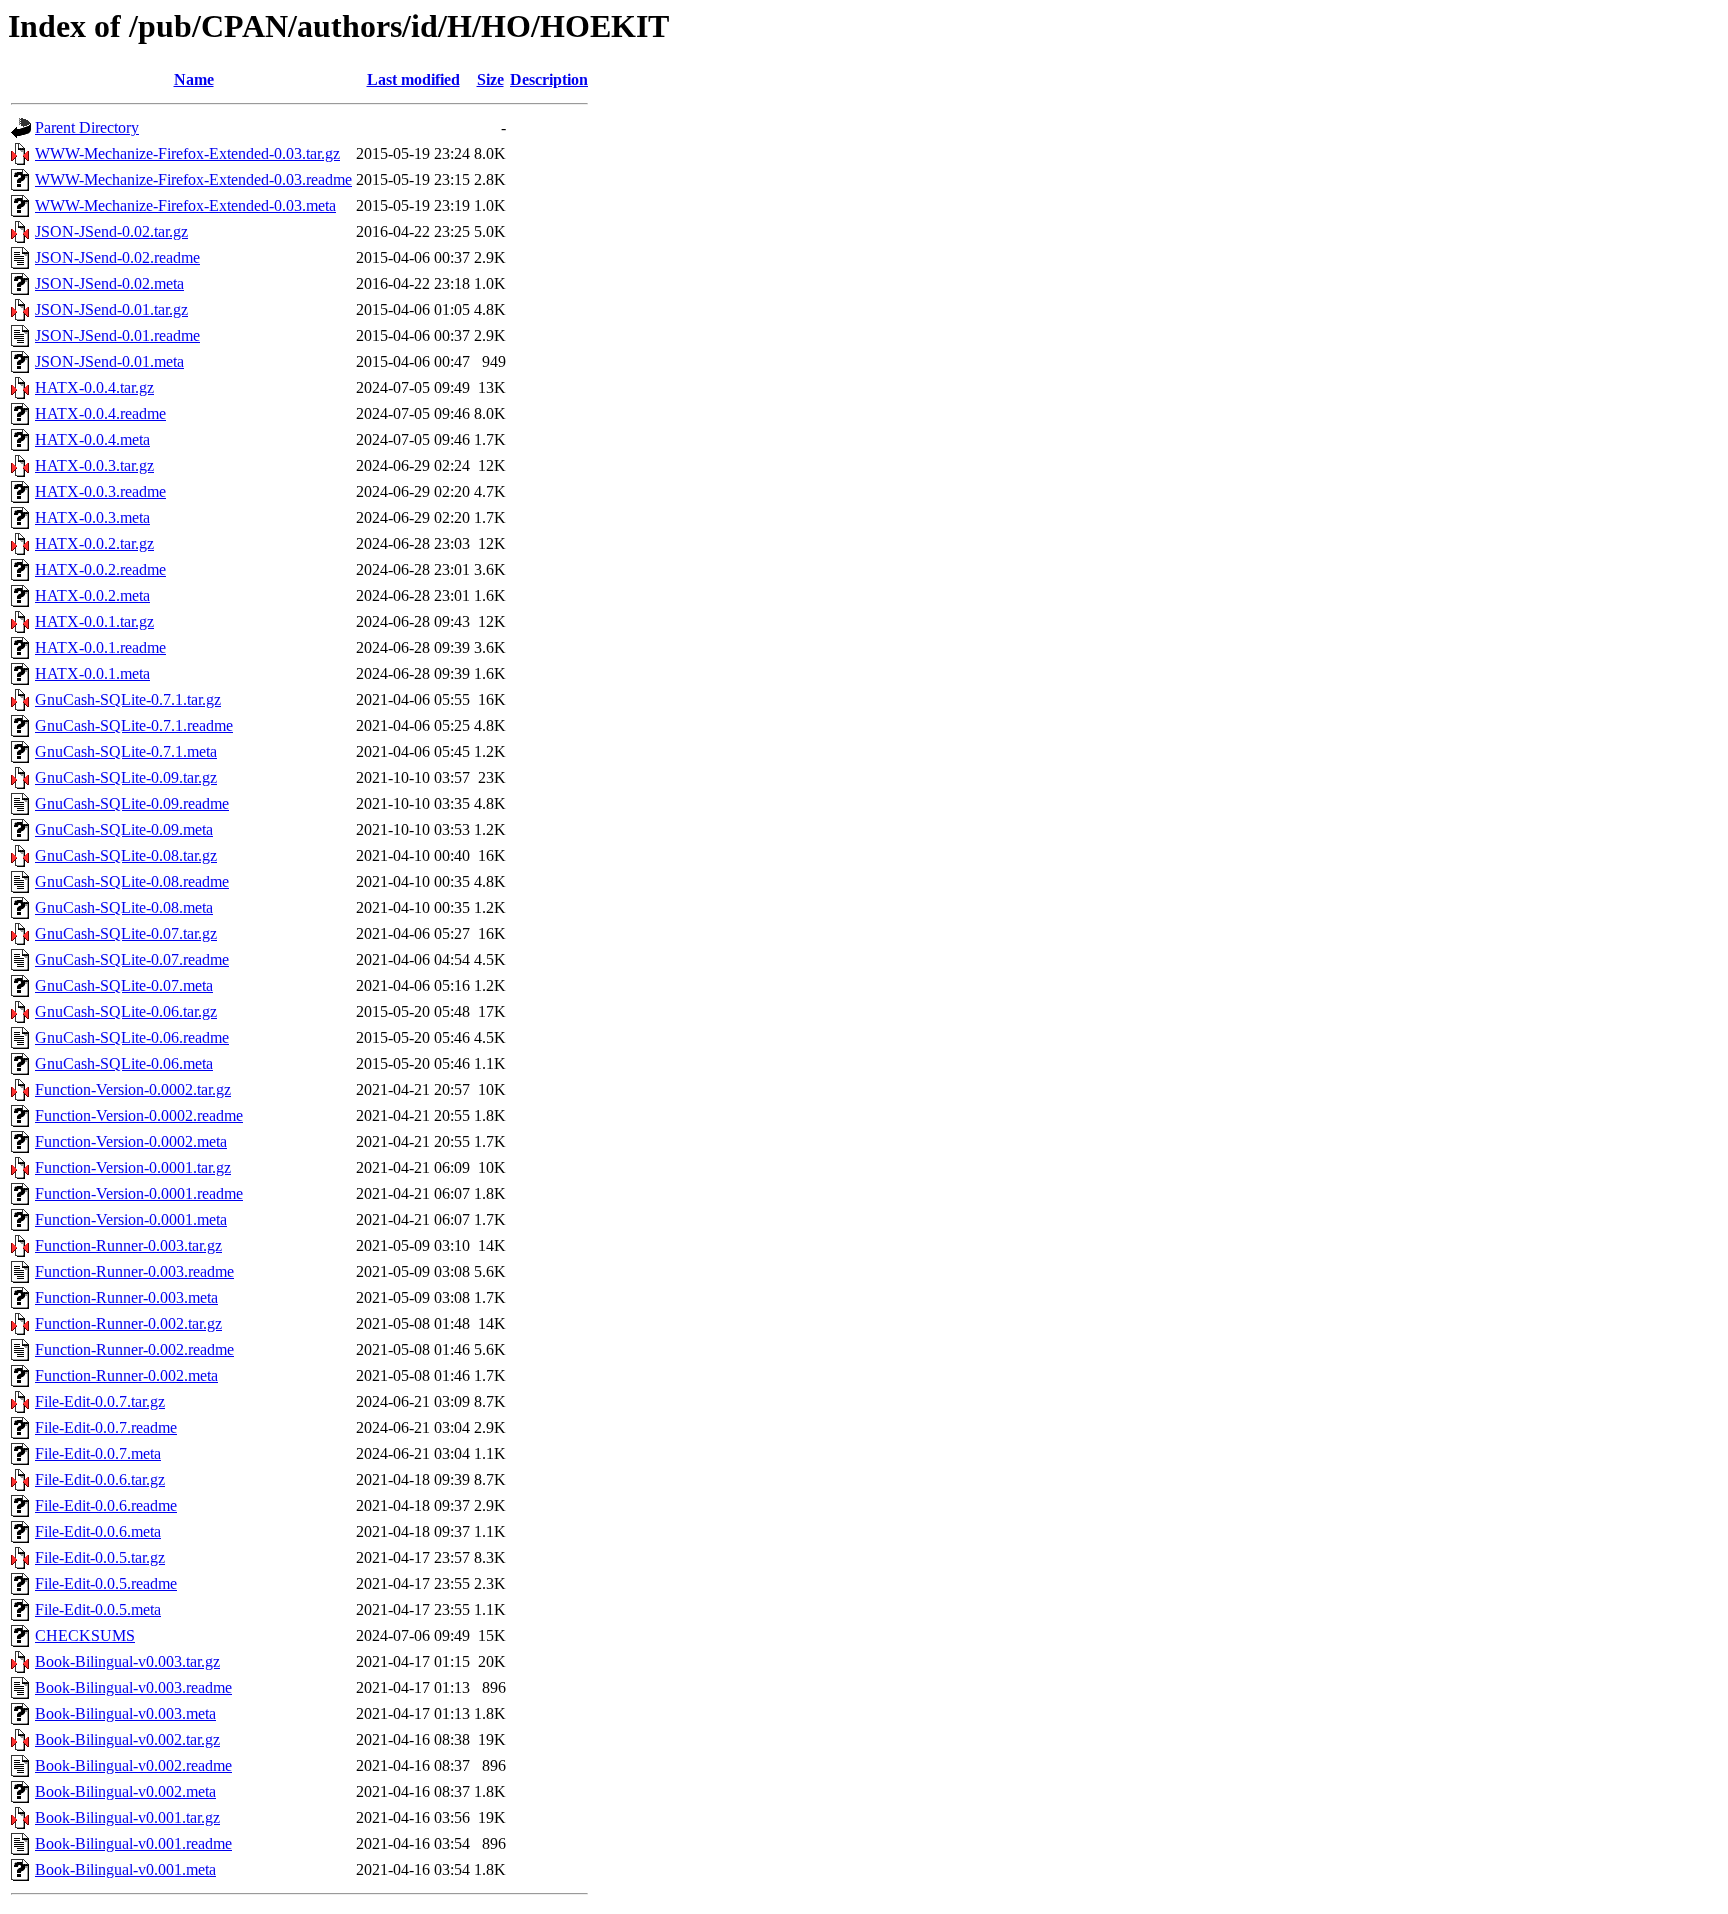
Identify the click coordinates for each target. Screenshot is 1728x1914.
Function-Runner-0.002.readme (134, 1349)
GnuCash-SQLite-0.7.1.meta (126, 751)
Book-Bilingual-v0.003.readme (133, 1687)
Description (549, 79)
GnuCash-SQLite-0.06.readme (132, 1037)
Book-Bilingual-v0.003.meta (125, 1713)
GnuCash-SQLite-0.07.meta (124, 985)
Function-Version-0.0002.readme (139, 1115)
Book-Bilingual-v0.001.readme (133, 1843)
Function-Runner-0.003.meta (126, 1297)
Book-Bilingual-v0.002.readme (133, 1765)
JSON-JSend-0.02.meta (109, 283)
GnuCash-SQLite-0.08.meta (124, 907)
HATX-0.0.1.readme (100, 647)
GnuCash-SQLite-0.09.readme (132, 803)
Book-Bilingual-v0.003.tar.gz (127, 1661)
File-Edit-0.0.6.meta (98, 1531)
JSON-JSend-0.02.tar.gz (111, 231)
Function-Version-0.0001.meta (131, 1219)
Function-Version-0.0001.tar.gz (133, 1167)
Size (490, 79)
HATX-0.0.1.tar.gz (94, 621)
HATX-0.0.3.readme (100, 491)
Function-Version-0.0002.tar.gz (133, 1089)
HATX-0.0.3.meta (92, 517)
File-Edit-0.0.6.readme (106, 1505)
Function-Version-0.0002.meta (131, 1141)
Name (194, 79)
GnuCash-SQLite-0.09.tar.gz (126, 777)
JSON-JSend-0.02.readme (117, 257)
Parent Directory (87, 127)
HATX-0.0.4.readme (100, 413)
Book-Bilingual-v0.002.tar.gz (127, 1739)
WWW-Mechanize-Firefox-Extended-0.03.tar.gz (187, 153)
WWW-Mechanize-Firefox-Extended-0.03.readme (193, 179)
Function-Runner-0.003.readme (134, 1271)
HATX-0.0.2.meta (92, 595)
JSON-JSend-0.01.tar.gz (111, 309)
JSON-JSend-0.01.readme (117, 335)
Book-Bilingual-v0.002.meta (125, 1791)
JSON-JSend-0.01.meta (109, 361)
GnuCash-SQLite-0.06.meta (124, 1063)
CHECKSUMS (85, 1635)
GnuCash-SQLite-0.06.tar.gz (126, 1011)
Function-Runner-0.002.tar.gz (128, 1323)
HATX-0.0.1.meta (92, 673)
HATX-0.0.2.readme (100, 569)
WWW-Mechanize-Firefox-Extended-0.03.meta (185, 205)
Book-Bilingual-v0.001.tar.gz (127, 1817)
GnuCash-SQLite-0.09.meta (124, 829)
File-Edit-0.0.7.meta (98, 1453)
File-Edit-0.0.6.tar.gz (100, 1479)
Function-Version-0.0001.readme (139, 1193)
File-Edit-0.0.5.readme (106, 1583)
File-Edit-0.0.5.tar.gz (100, 1557)
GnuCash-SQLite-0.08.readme (132, 881)
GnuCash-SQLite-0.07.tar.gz (126, 933)
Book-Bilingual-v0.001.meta (125, 1869)
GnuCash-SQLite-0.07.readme (132, 959)
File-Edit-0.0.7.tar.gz (100, 1401)
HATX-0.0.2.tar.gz (94, 543)
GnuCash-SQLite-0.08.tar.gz (126, 855)
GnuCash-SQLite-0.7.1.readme (134, 725)
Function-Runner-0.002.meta (126, 1375)
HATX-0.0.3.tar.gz (94, 465)
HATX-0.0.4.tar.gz (94, 387)
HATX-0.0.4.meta (92, 439)
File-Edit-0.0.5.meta (98, 1609)
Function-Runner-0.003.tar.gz (128, 1245)
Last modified (413, 79)
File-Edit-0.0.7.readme (106, 1427)
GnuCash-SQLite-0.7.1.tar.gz (128, 699)
